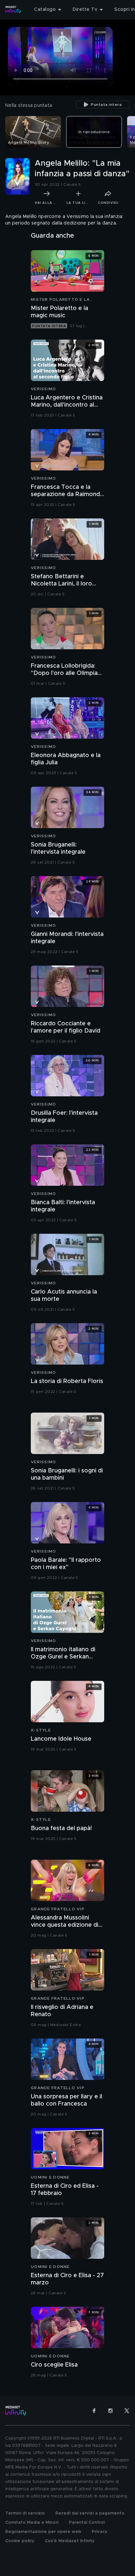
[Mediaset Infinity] (13, 10)
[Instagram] (110, 2411)
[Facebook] (94, 2411)
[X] (127, 2411)
